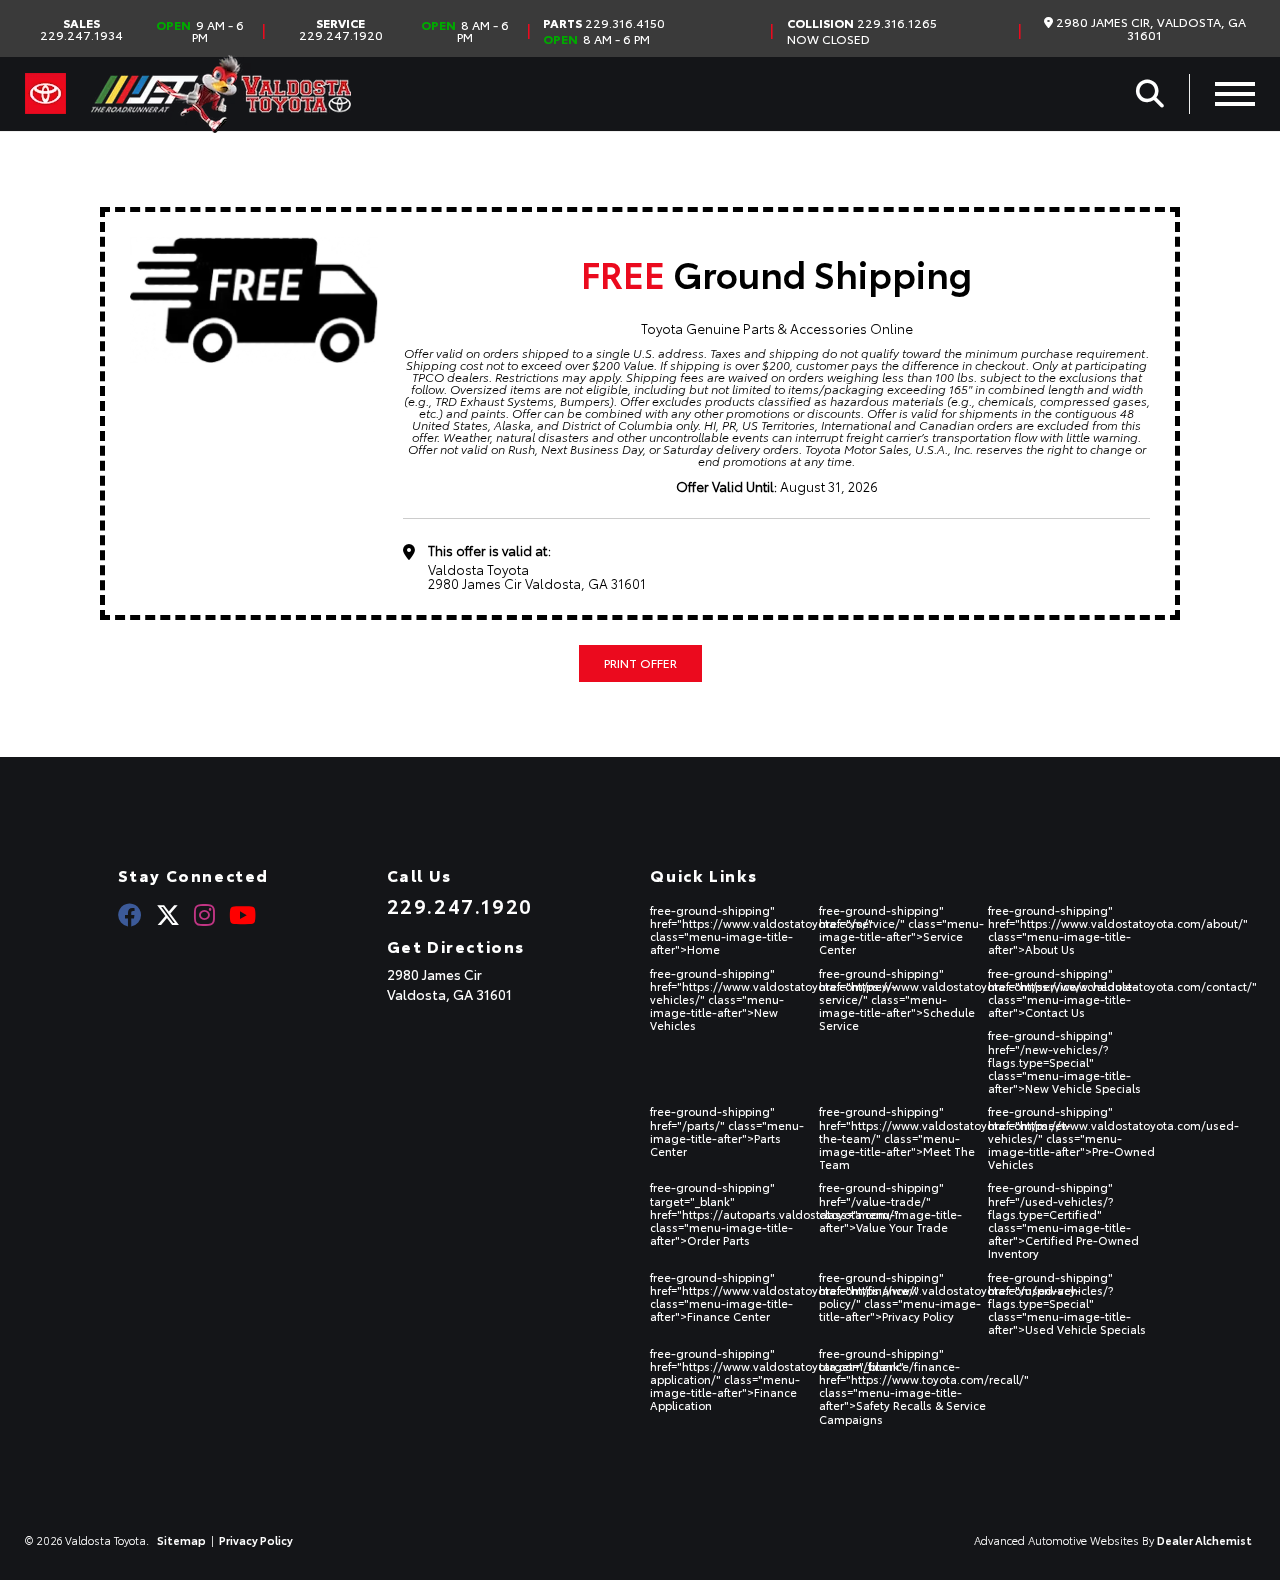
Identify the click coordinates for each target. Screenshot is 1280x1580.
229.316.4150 (604, 23)
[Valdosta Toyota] (221, 94)
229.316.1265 (862, 23)
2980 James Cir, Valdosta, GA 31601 (1149, 28)
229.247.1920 (341, 29)
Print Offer (640, 662)
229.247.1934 (81, 29)
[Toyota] (45, 94)
